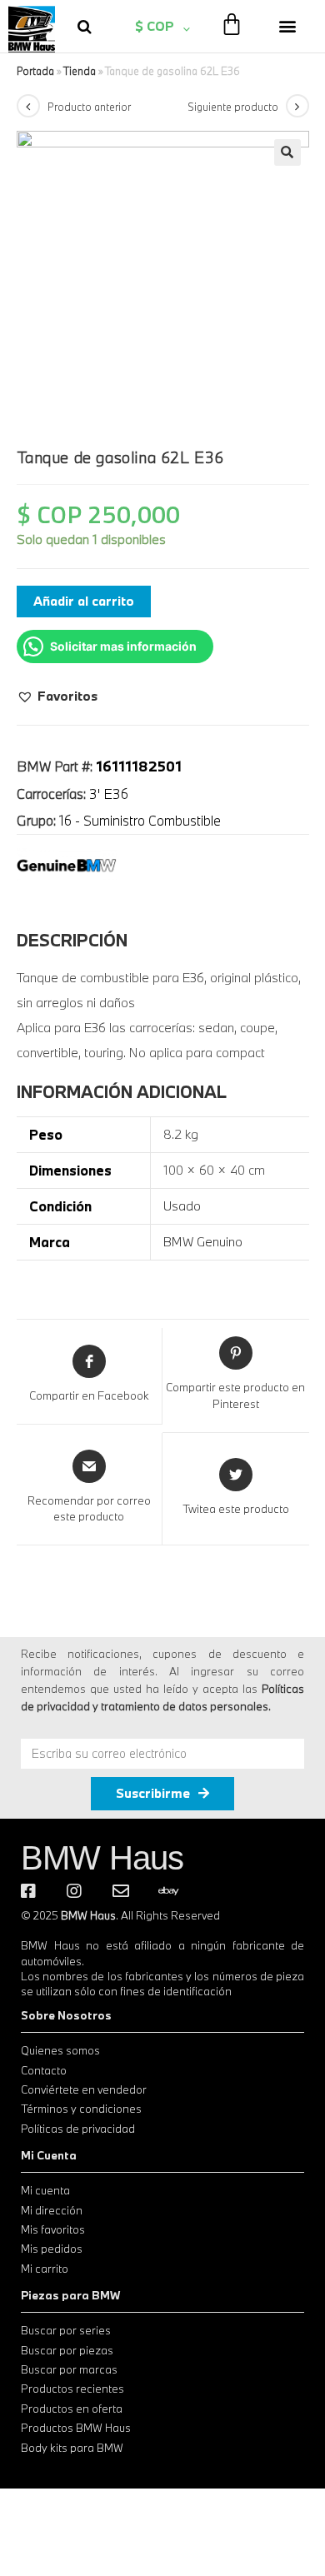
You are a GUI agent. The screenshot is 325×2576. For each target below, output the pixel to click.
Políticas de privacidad (78, 2129)
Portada (35, 71)
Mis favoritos (53, 2229)
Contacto (44, 2070)
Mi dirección (52, 2210)
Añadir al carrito (84, 601)
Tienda (80, 71)
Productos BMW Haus (76, 2428)
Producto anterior (89, 107)
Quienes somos (60, 2050)
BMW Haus (102, 1858)
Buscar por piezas (67, 2350)
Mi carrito (45, 2269)
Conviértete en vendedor (84, 2089)
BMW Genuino (203, 1241)
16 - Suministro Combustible (140, 820)
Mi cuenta (45, 2190)
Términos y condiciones (81, 2109)
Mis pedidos (52, 2249)
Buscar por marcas (69, 2369)
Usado (182, 1206)
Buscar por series (66, 2330)
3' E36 (109, 794)
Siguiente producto (233, 107)
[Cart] (232, 24)
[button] (288, 26)
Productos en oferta (72, 2409)
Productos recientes (72, 2389)
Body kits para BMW (72, 2448)
